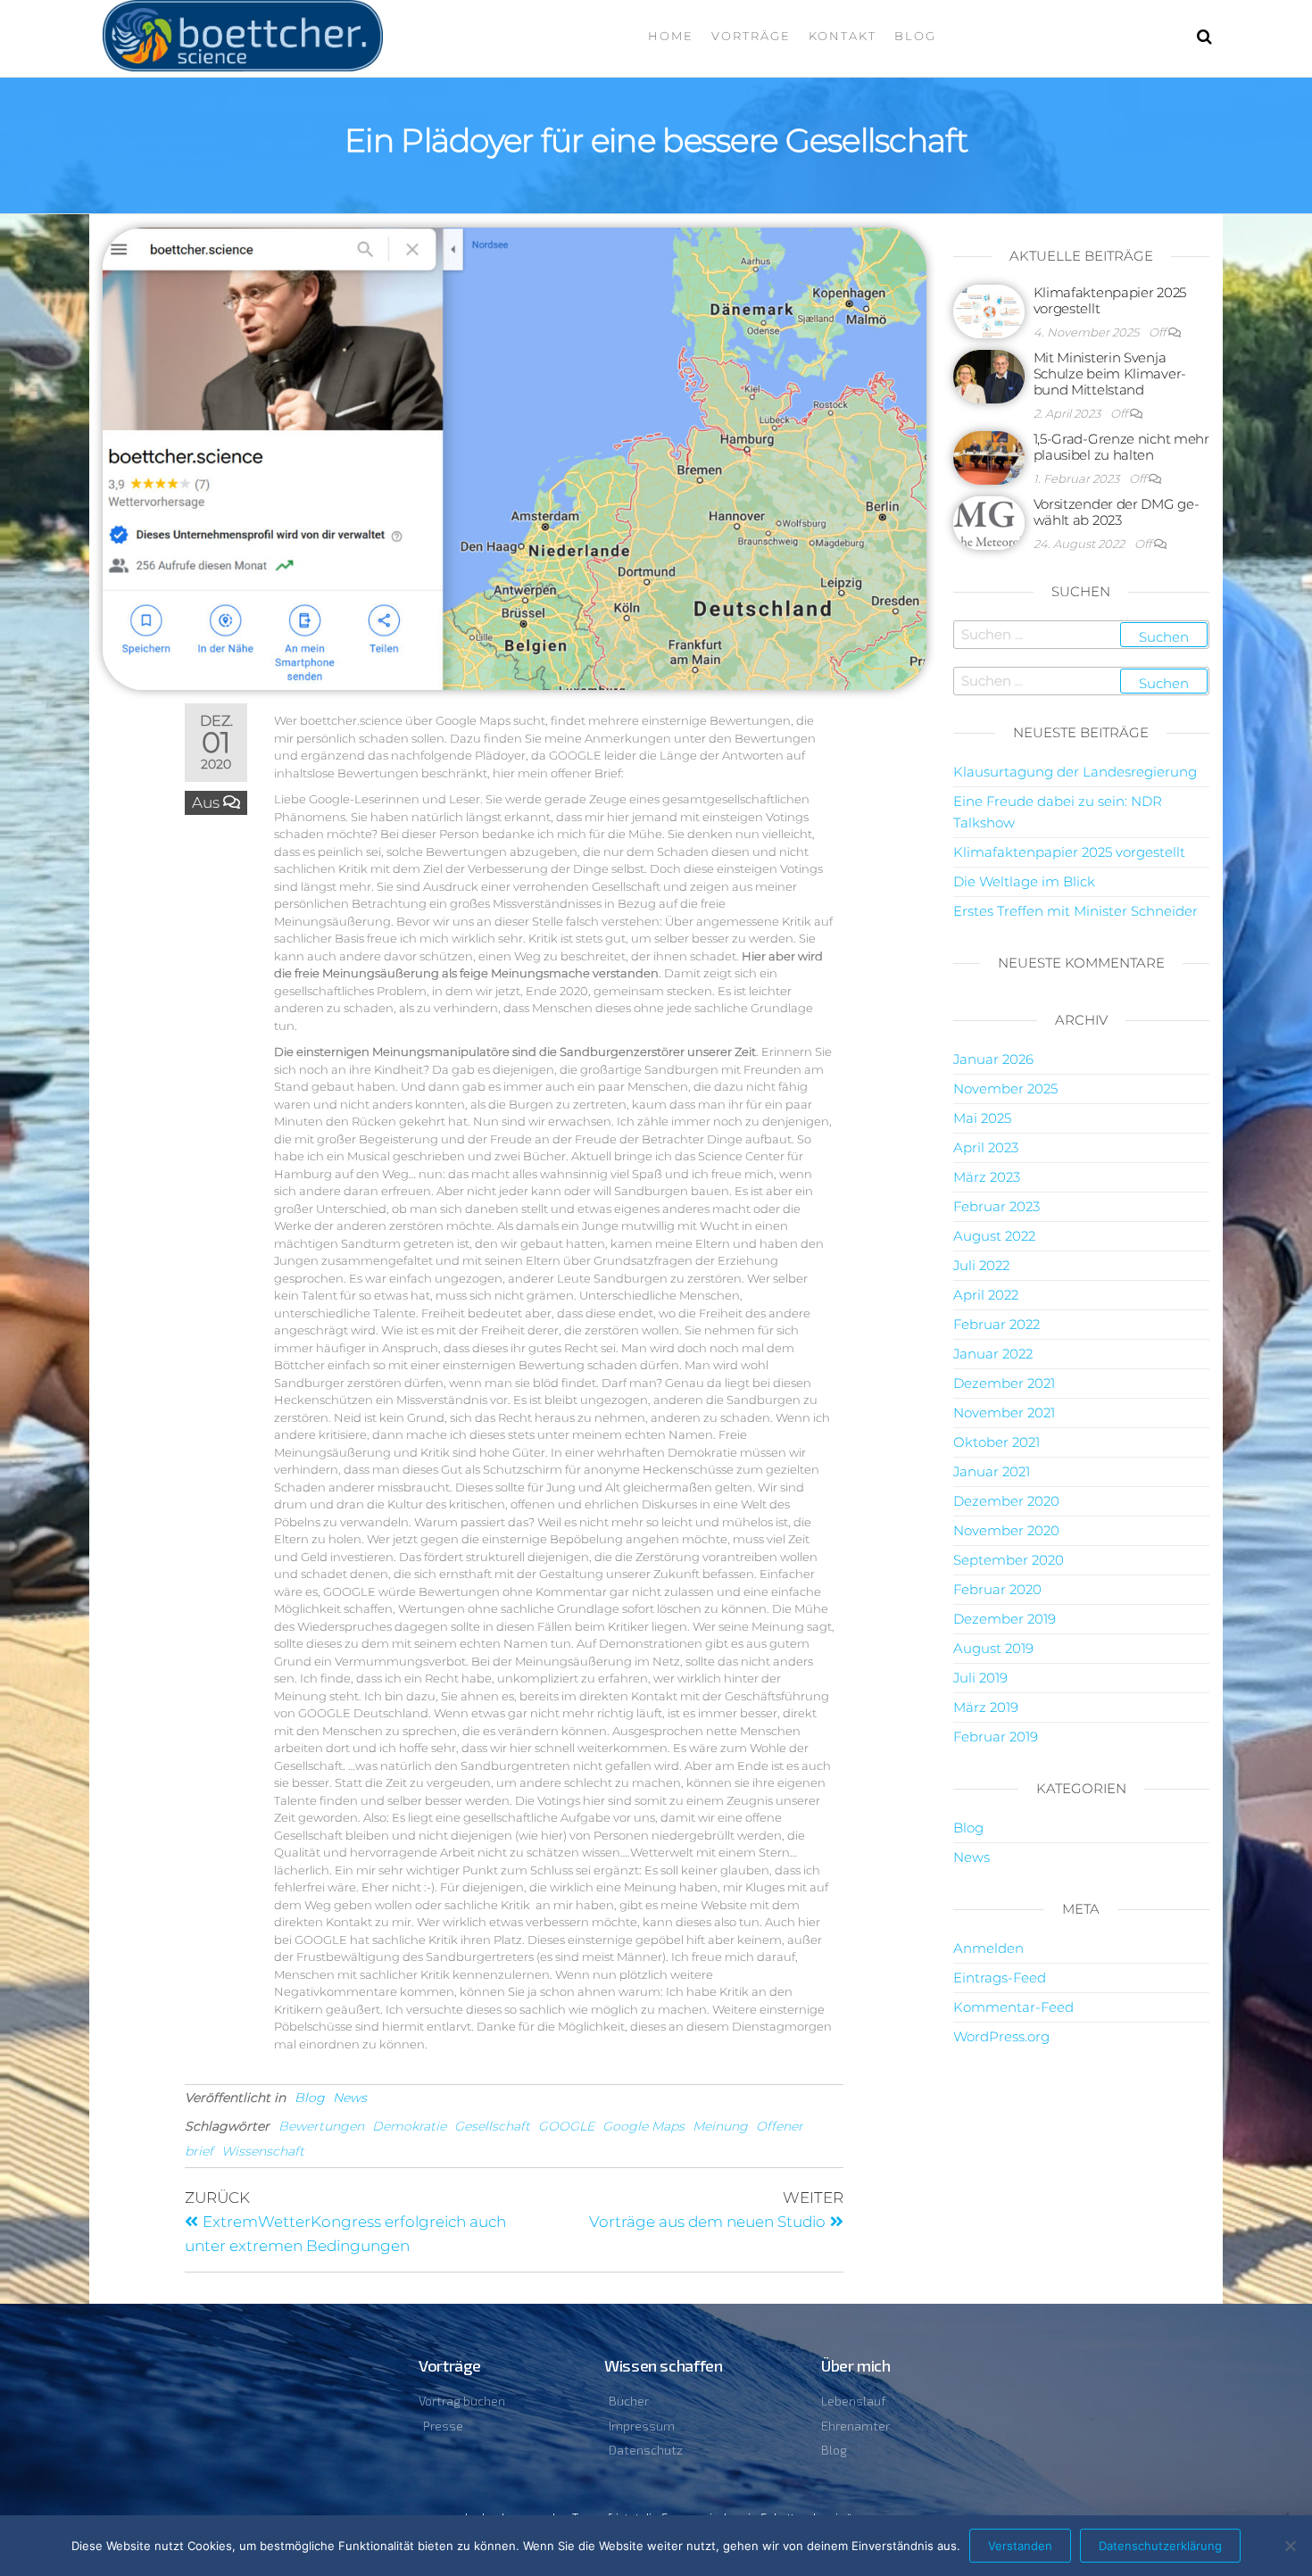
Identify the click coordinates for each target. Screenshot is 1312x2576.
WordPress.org (1001, 2036)
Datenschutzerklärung (1160, 2546)
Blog (915, 36)
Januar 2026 (993, 1059)
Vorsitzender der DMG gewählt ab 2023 (1117, 512)
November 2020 (1006, 1530)
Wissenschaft (263, 2151)
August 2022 (994, 1236)
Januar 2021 (992, 1471)
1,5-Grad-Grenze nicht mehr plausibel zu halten (1121, 447)
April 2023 (986, 1147)
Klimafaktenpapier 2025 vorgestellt (1110, 300)
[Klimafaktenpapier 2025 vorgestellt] (989, 310)
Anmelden (988, 1948)
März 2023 (987, 1177)
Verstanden (1020, 2546)
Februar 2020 (997, 1589)
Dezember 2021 (1004, 1383)
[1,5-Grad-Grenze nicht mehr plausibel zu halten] (989, 457)
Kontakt (843, 36)
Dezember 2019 (1005, 1619)
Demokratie (409, 2126)
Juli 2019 (980, 1678)
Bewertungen (321, 2126)
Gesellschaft (492, 2126)
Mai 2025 (982, 1118)
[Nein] (1290, 2546)
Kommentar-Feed (1013, 2007)
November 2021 (1004, 1413)
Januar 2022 (993, 1354)
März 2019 (986, 1707)
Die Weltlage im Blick (1024, 881)
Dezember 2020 (1006, 1501)
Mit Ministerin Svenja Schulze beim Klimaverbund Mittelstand (1110, 374)
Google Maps (644, 2126)
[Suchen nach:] (1082, 635)
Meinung (720, 2126)
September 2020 (1009, 1560)
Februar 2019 (996, 1737)
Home (671, 36)
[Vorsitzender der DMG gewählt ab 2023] (989, 522)
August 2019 (993, 1648)
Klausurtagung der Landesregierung (1075, 772)
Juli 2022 (981, 1265)
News (350, 2098)
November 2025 (1005, 1089)
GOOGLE (566, 2126)
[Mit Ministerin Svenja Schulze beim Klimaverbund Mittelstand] (989, 375)
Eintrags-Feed (1000, 1978)
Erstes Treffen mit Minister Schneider (1075, 911)
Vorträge (751, 36)
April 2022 (986, 1295)
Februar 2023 (996, 1206)
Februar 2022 (996, 1324)
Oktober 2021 (996, 1442)
